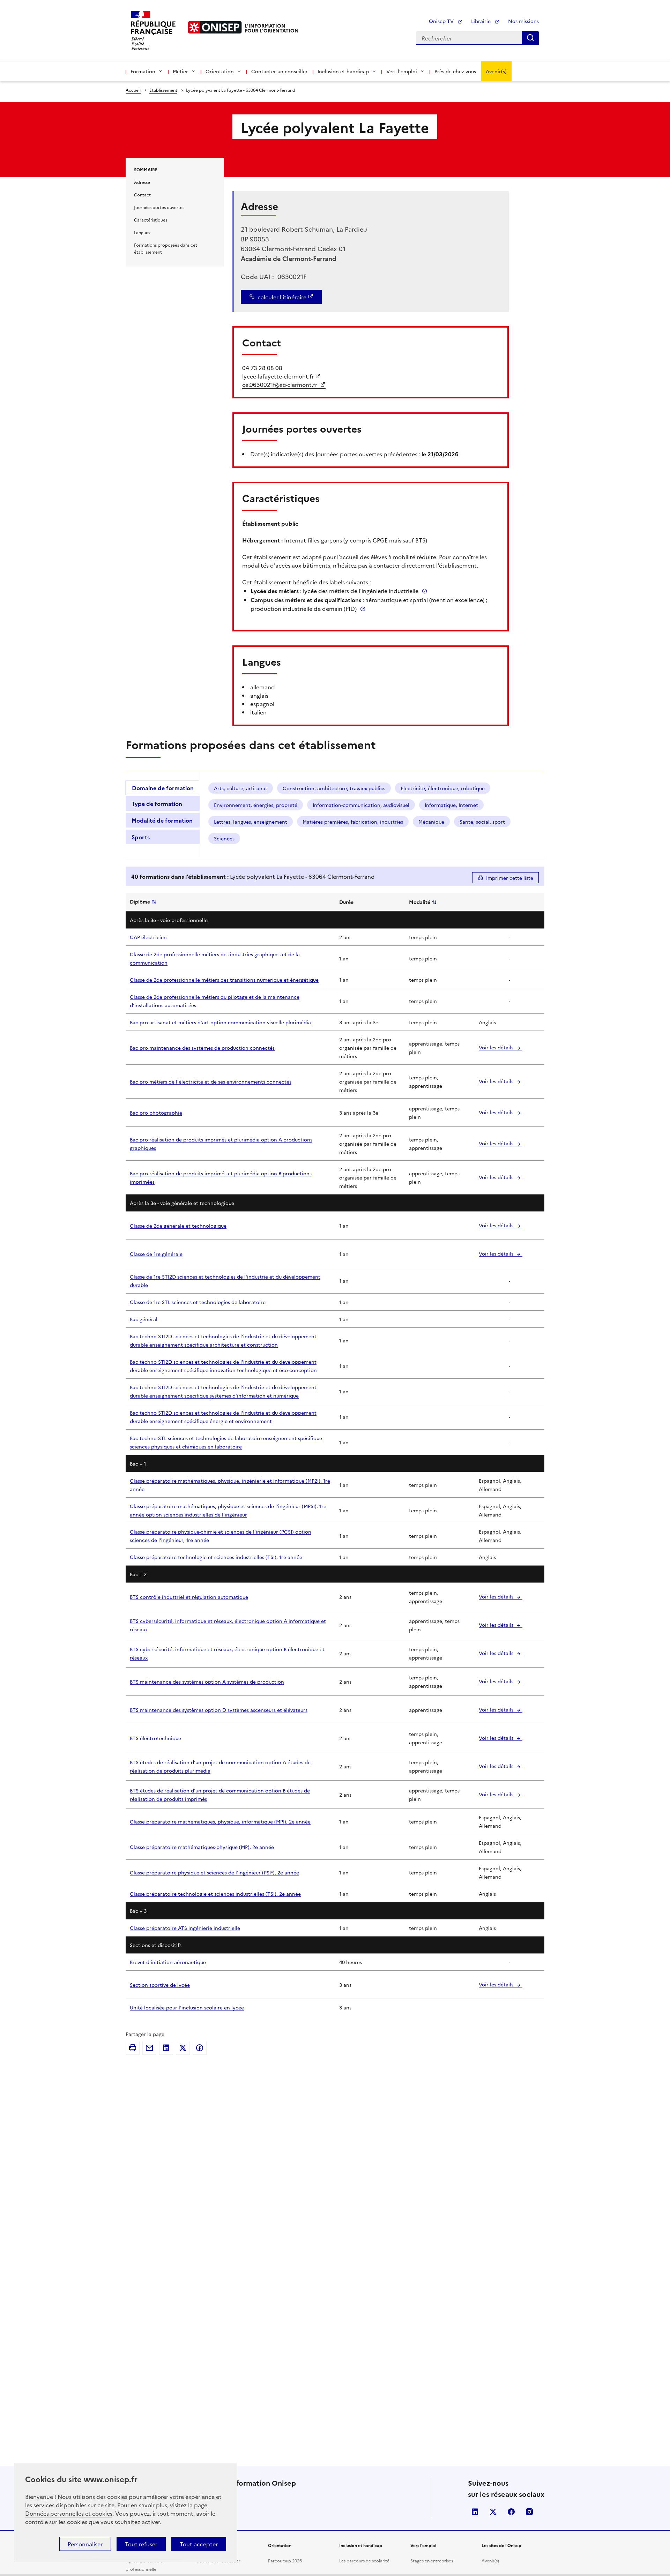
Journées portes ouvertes (159, 207)
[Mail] (149, 2048)
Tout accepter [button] (199, 2544)
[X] (183, 2048)
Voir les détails (497, 1047)
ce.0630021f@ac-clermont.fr (280, 384)
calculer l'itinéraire (282, 297)
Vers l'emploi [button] (402, 71)
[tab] (163, 788)
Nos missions (523, 21)
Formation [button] (143, 71)
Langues (142, 232)
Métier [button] (180, 71)
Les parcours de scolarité (364, 2560)
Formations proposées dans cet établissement (166, 248)
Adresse (142, 182)
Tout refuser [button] (141, 2544)
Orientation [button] (220, 71)
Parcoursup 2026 (285, 2560)
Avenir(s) (496, 71)
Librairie (482, 21)
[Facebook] (200, 2048)
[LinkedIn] (166, 2048)
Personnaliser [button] (85, 2544)
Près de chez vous (455, 71)
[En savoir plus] (425, 591)
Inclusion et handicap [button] (343, 71)
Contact (142, 194)
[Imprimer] (133, 2048)
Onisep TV (442, 21)
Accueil (133, 90)
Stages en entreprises (432, 2560)
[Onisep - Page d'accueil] (215, 27)
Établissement (163, 90)
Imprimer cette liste (510, 878)
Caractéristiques (151, 220)
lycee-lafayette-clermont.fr (278, 376)
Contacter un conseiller (280, 71)
